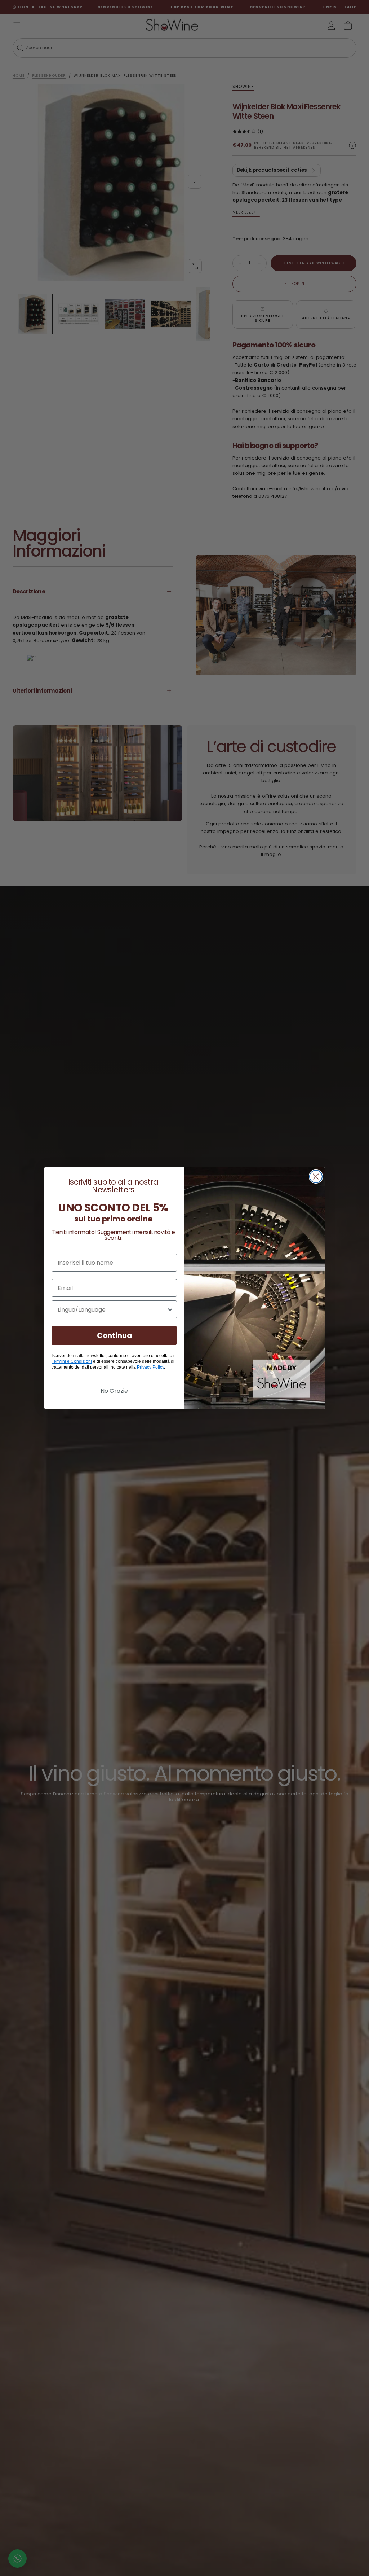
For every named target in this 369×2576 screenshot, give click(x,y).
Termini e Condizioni (72, 1361)
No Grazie (114, 1391)
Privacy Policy (150, 1367)
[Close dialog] (316, 1177)
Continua (114, 1335)
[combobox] (112, 1309)
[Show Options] (170, 1309)
